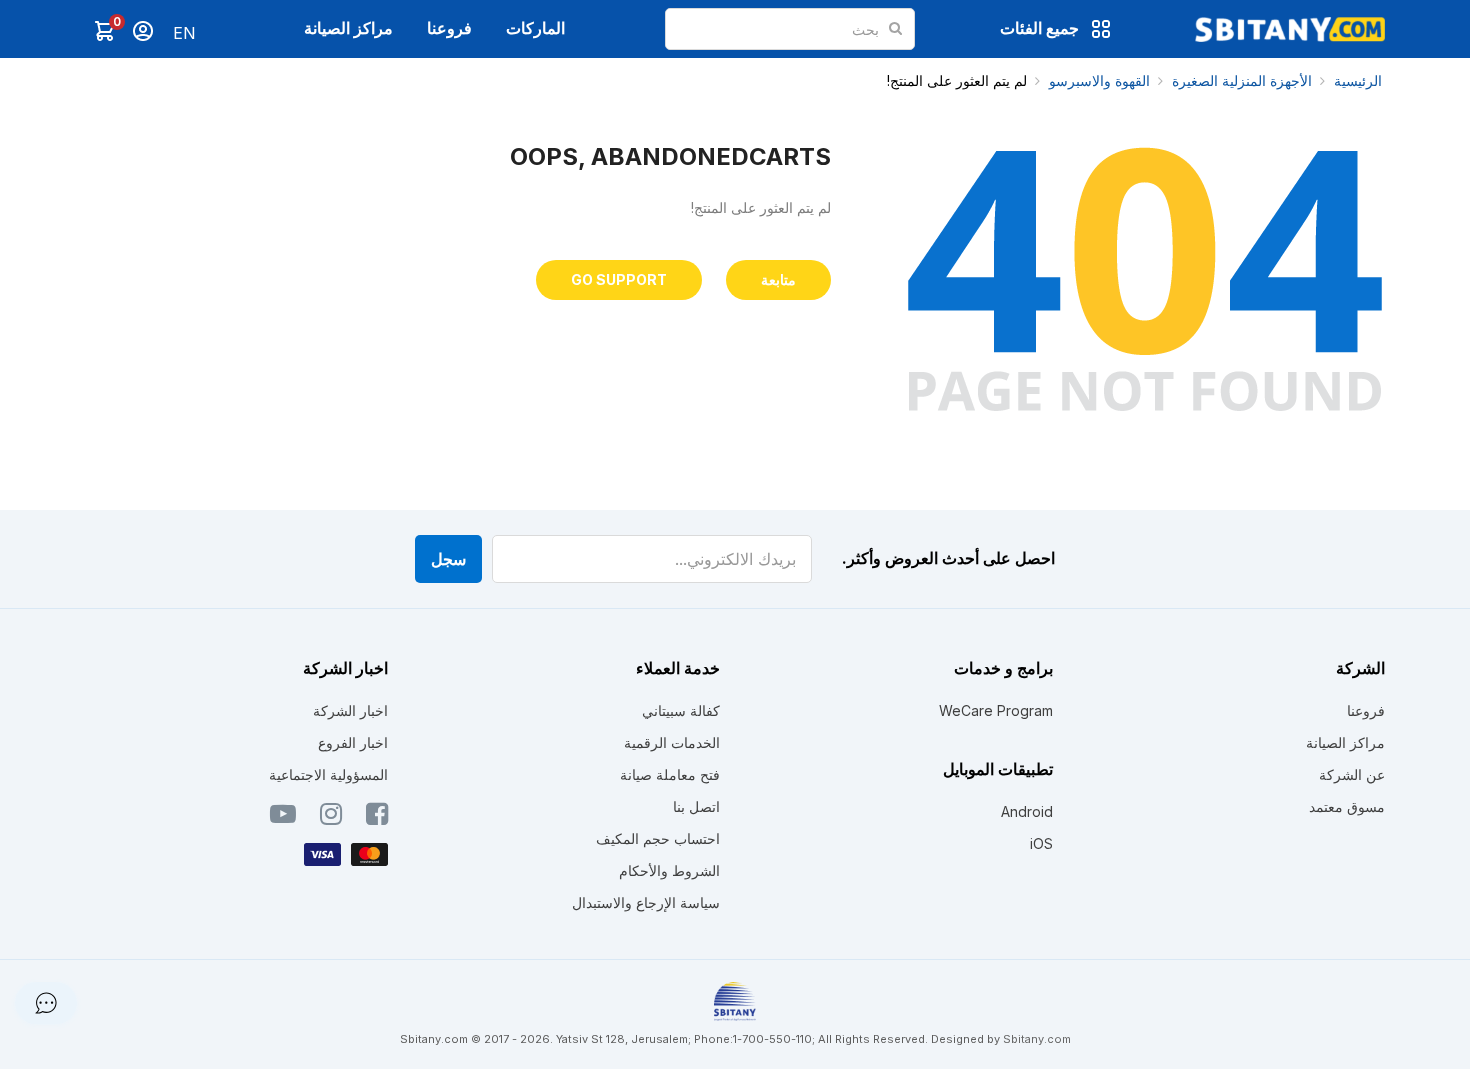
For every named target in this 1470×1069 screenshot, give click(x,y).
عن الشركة (1352, 774)
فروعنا (449, 28)
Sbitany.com (1037, 1039)
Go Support (619, 279)
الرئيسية (1358, 80)
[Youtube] (283, 818)
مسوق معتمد (1347, 806)
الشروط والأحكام (669, 870)
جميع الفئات (1039, 28)
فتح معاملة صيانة (670, 774)
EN (184, 33)
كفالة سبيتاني (681, 710)
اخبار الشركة (350, 710)
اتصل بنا (696, 806)
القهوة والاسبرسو (1099, 80)
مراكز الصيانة (348, 28)
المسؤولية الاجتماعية (328, 774)
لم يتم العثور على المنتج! (957, 80)
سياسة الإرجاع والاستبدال (646, 902)
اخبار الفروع (353, 742)
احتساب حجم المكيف (658, 838)
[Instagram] (331, 818)
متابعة (778, 279)
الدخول (143, 31)
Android (1027, 811)
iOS (1041, 843)
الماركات (535, 28)
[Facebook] (377, 818)
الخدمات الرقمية (672, 742)
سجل (448, 559)
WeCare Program (996, 710)
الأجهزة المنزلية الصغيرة (1242, 80)
